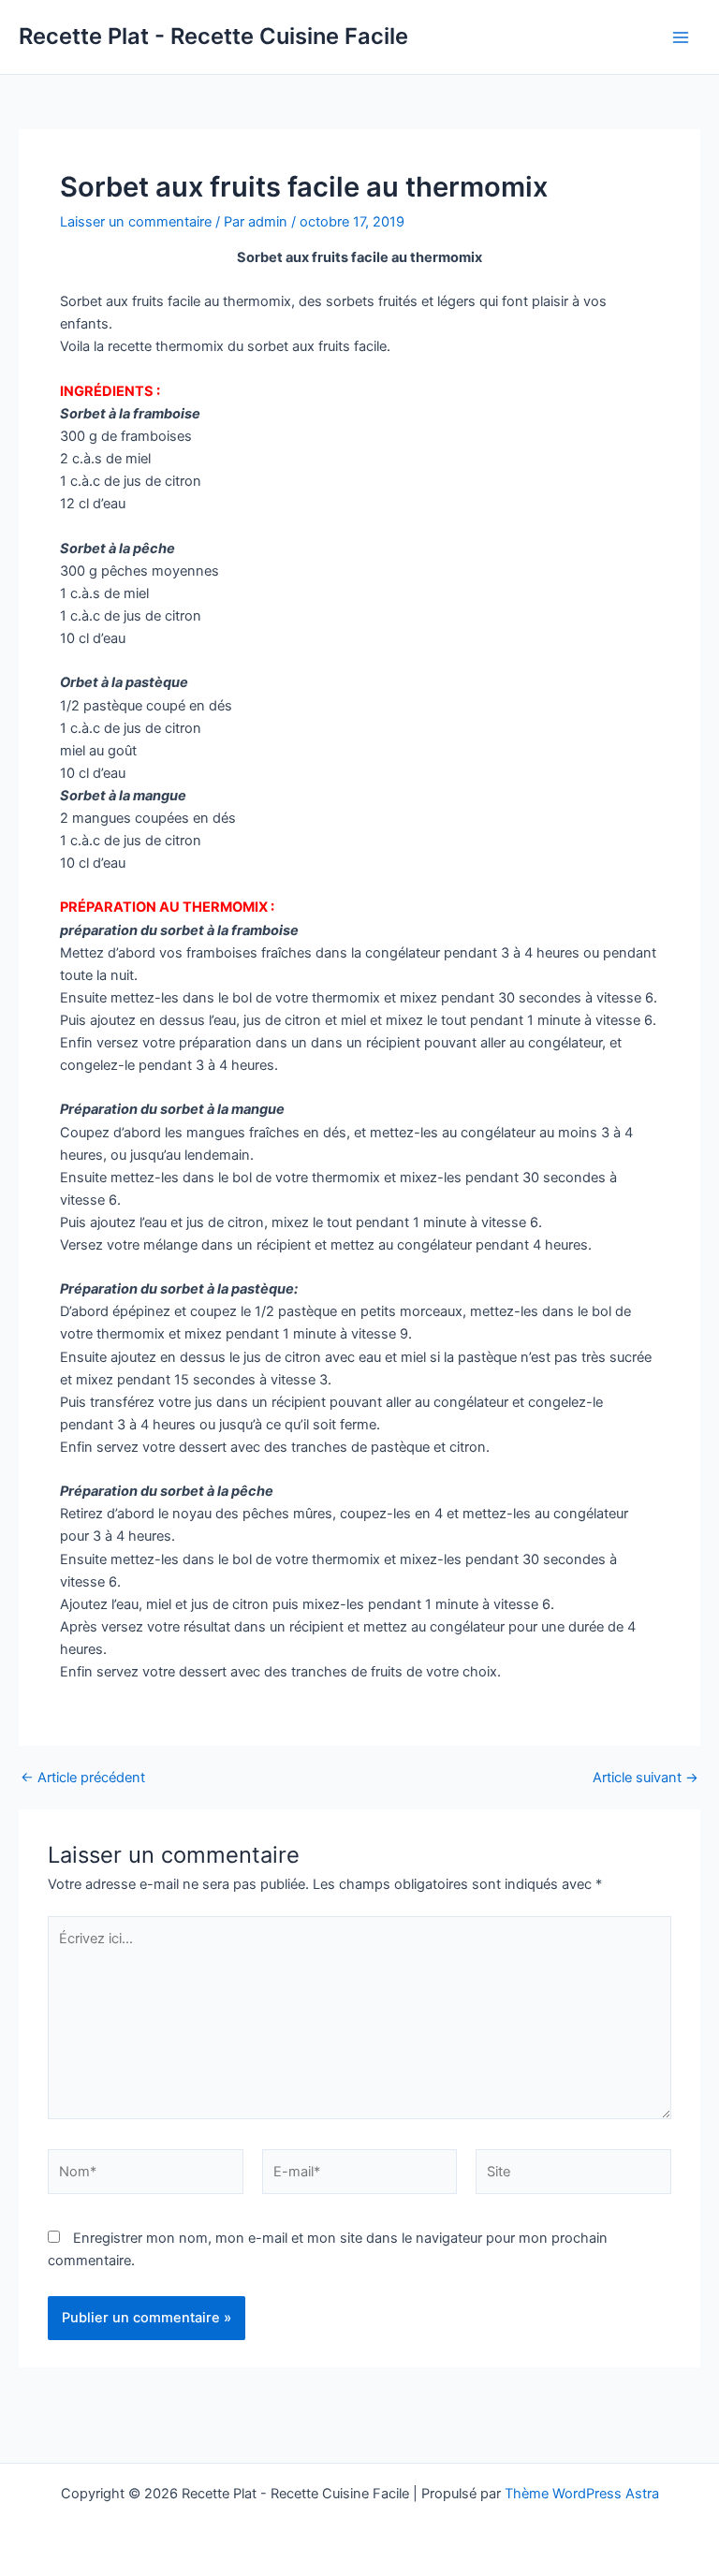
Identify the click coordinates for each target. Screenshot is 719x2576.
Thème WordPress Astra (582, 2494)
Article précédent (83, 1778)
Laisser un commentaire (136, 222)
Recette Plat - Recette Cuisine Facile (213, 36)
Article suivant (646, 1778)
